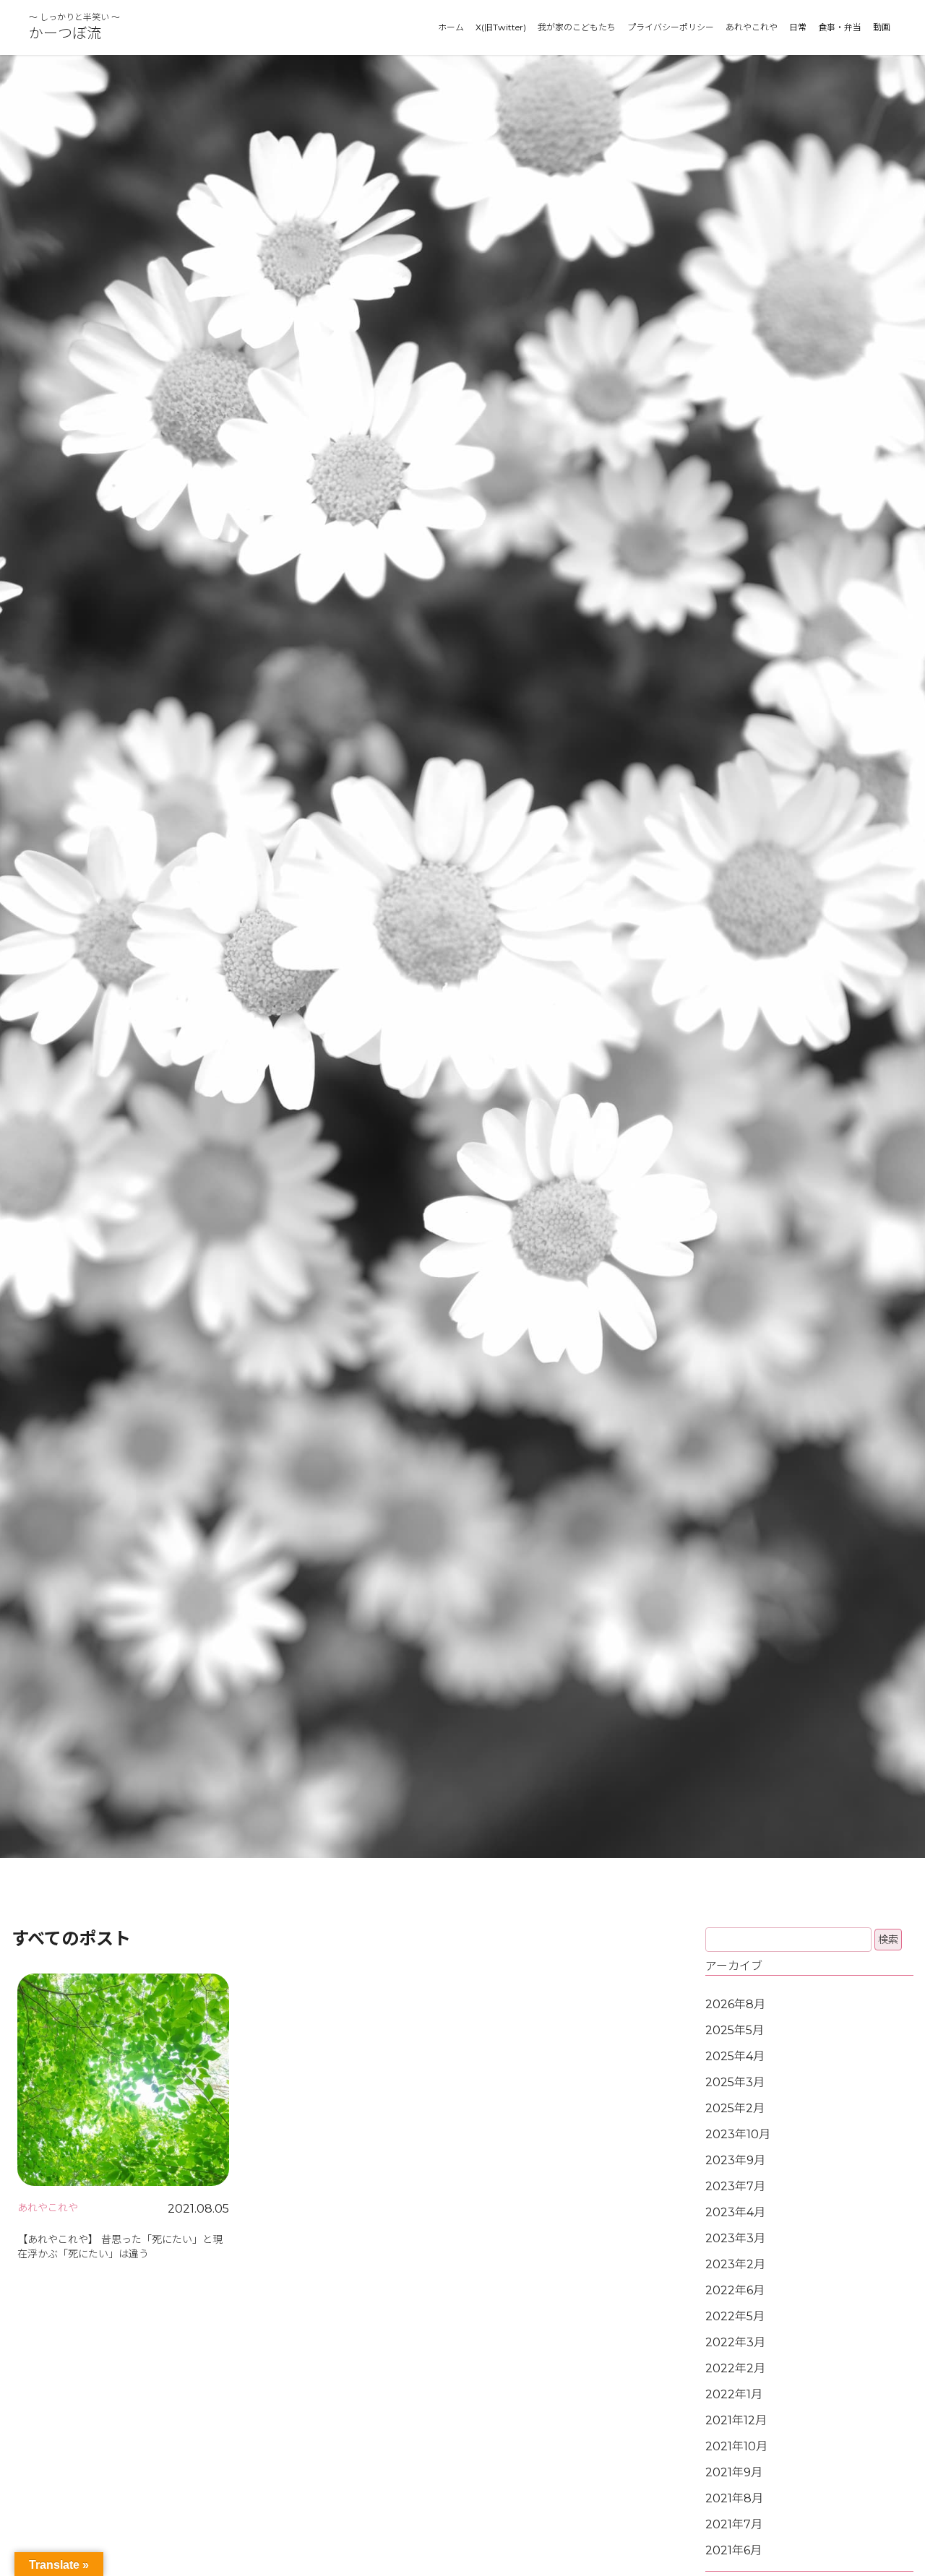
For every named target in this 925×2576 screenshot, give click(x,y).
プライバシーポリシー (671, 27)
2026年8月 (735, 2004)
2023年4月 (735, 2212)
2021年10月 (736, 2446)
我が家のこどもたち (577, 27)
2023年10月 (738, 2134)
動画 (882, 27)
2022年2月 (735, 2368)
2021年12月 (736, 2420)
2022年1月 (734, 2394)
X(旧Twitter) (501, 27)
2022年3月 (735, 2342)
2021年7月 (734, 2524)
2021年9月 (734, 2472)
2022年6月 (735, 2290)
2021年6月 (733, 2550)
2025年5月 (735, 2030)
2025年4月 (735, 2056)
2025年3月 (735, 2082)
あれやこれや (752, 27)
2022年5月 (735, 2316)
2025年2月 (735, 2108)
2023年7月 (735, 2186)
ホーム (451, 27)
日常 (798, 27)
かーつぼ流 (65, 33)
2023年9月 (735, 2160)
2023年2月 (735, 2264)
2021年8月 (734, 2498)
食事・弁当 (840, 27)
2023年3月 (735, 2238)
